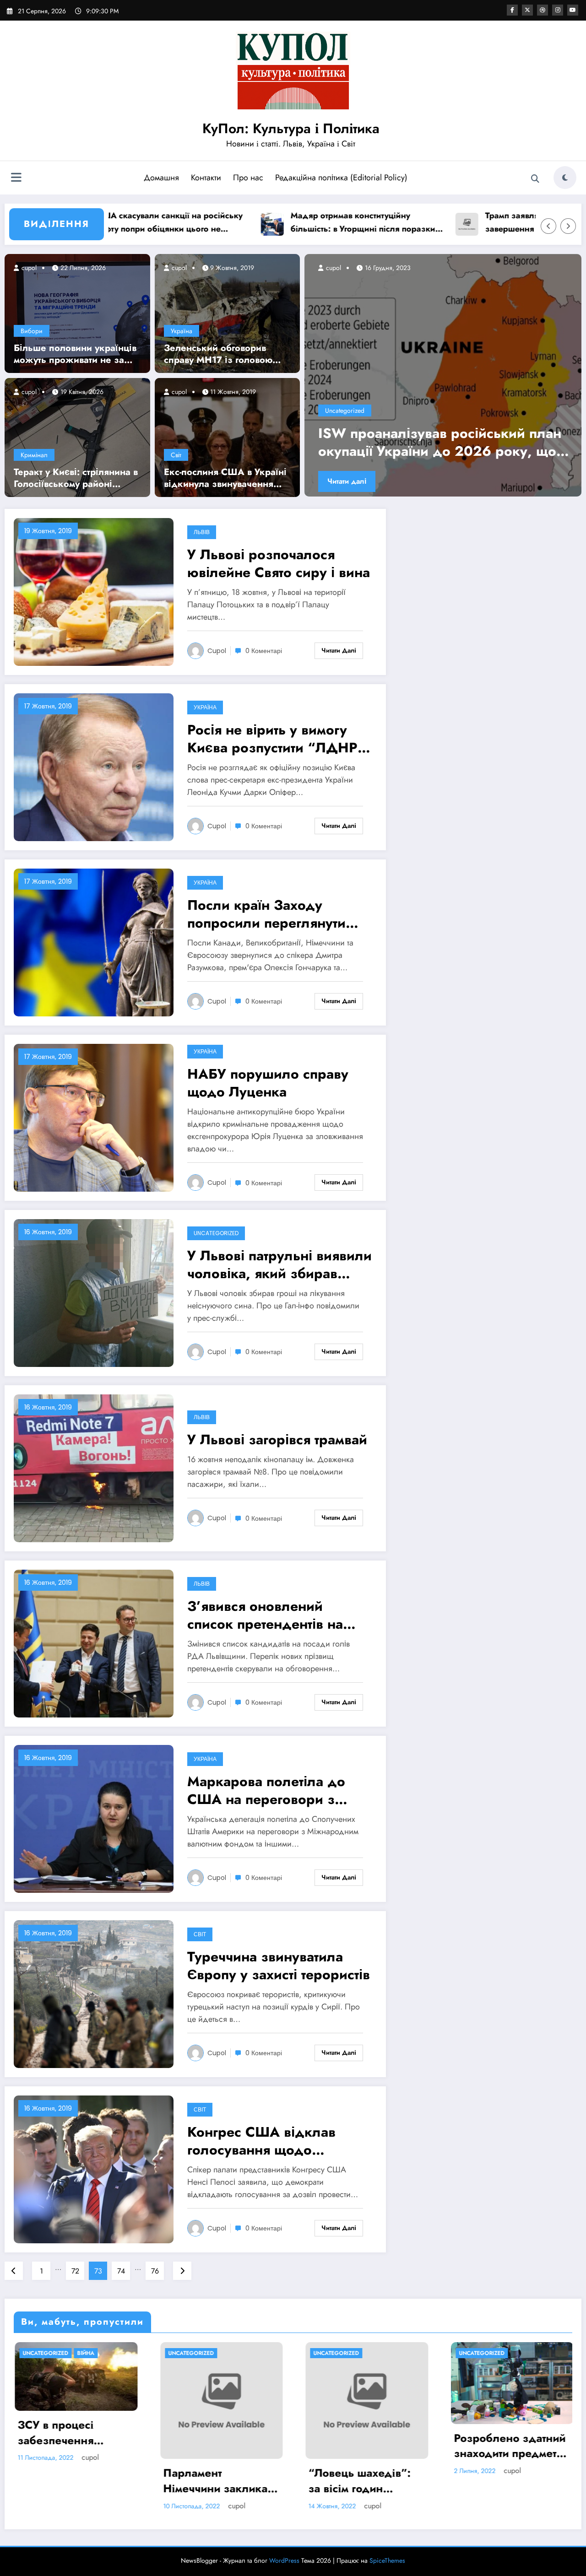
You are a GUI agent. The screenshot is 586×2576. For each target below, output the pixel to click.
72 (75, 2271)
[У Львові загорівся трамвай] (94, 1468)
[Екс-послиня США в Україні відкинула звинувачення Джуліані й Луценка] (228, 437)
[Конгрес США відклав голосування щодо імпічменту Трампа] (94, 2169)
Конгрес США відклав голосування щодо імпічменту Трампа (261, 2141)
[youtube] (573, 10)
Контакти (206, 178)
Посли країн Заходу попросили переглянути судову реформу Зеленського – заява (266, 914)
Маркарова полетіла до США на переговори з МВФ (266, 1790)
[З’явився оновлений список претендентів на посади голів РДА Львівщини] (94, 1643)
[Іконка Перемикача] (16, 178)
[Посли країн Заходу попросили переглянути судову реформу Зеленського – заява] (94, 942)
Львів (202, 532)
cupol (28, 268)
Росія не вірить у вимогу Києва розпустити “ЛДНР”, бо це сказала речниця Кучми (278, 739)
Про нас (248, 178)
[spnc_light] (565, 178)
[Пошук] (535, 179)
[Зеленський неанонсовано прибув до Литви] (443, 375)
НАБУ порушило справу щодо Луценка (268, 1083)
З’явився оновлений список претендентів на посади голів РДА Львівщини (265, 1615)
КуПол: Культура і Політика (291, 128)
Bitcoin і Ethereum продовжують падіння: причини (500, 2446)
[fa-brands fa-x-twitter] (527, 10)
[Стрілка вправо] (568, 226)
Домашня (161, 178)
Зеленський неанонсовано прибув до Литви (445, 442)
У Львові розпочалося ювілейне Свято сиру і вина (279, 563)
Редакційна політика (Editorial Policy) (341, 178)
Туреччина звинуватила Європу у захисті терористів (279, 1966)
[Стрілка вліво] (548, 226)
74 (121, 2271)
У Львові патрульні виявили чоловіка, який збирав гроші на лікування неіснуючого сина (279, 1264)
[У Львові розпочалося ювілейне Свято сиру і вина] (94, 591)
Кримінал (34, 455)
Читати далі (347, 481)
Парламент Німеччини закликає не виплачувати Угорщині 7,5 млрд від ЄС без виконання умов (71, 2481)
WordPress (284, 2560)
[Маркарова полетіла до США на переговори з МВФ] (94, 1818)
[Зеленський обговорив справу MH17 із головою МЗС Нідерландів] (228, 313)
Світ (176, 455)
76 (155, 2271)
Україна (182, 331)
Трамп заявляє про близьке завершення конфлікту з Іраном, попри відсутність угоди (474, 223)
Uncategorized (345, 410)
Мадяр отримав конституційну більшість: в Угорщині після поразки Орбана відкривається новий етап (287, 223)
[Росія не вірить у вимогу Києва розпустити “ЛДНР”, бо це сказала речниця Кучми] (94, 767)
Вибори (32, 331)
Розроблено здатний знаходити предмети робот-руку (364, 2446)
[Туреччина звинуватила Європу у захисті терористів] (94, 1994)
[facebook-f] (512, 10)
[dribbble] (543, 10)
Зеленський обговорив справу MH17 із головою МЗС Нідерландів (218, 354)
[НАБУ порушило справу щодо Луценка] (94, 1117)
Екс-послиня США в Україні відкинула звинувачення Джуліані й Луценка (225, 478)
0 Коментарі (264, 651)
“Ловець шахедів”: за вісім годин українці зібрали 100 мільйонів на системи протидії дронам (219, 2481)
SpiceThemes (387, 2560)
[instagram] (558, 10)
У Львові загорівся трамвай (277, 1439)
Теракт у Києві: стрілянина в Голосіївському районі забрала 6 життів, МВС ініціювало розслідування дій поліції (76, 478)
